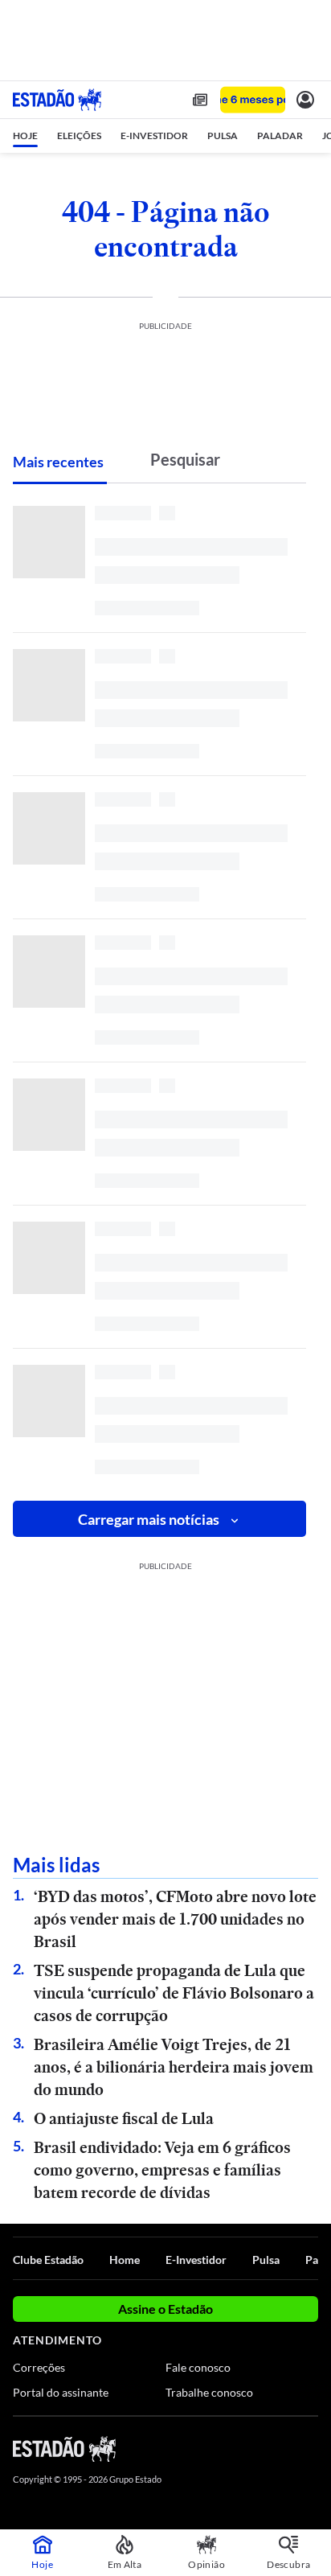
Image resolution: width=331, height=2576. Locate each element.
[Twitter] (252, 2448)
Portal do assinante (61, 2392)
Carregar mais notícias (149, 1519)
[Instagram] (283, 2448)
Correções (39, 2367)
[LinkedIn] (311, 2448)
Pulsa (266, 2260)
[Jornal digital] (200, 100)
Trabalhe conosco (209, 2392)
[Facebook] (224, 2448)
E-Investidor (196, 2260)
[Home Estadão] (57, 100)
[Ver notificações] (305, 100)
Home (125, 2260)
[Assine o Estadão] (253, 100)
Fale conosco (198, 2367)
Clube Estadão (48, 2260)
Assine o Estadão (165, 2309)
